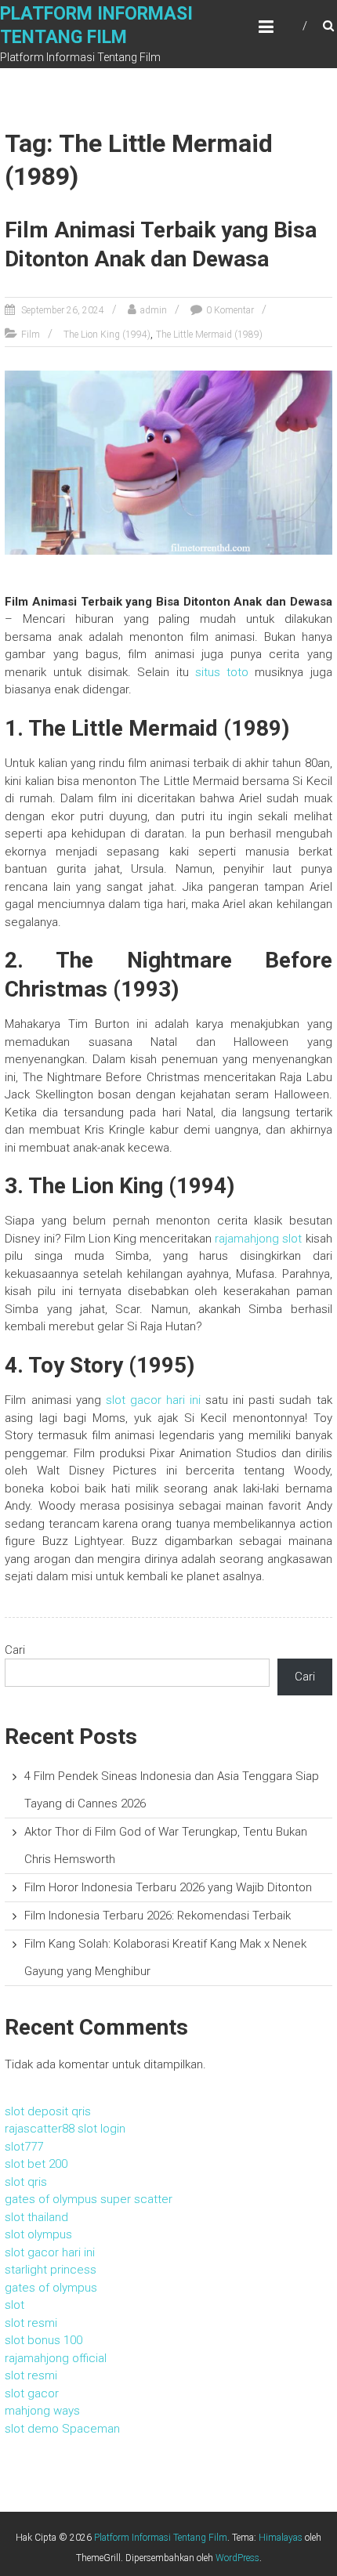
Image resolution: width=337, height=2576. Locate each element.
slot (14, 2305)
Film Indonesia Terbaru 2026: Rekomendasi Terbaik (158, 1916)
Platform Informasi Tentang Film (161, 2538)
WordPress (237, 2558)
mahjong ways (42, 2411)
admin (154, 310)
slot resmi (31, 2323)
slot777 (24, 2147)
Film (31, 335)
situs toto (222, 672)
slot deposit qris (48, 2111)
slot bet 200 (36, 2164)
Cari (15, 1650)
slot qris (26, 2182)
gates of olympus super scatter (89, 2199)
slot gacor (32, 2393)
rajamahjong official (56, 2358)
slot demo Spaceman (62, 2429)
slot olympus (38, 2234)
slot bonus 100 (43, 2340)
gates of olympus (51, 2288)
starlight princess (51, 2270)
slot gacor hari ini (153, 1400)
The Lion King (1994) (107, 335)
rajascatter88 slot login (65, 2129)
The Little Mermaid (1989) (209, 335)
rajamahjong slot (258, 1239)
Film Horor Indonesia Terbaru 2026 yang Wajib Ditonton (168, 1887)
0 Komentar (230, 310)
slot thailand (36, 2217)
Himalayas (281, 2538)
